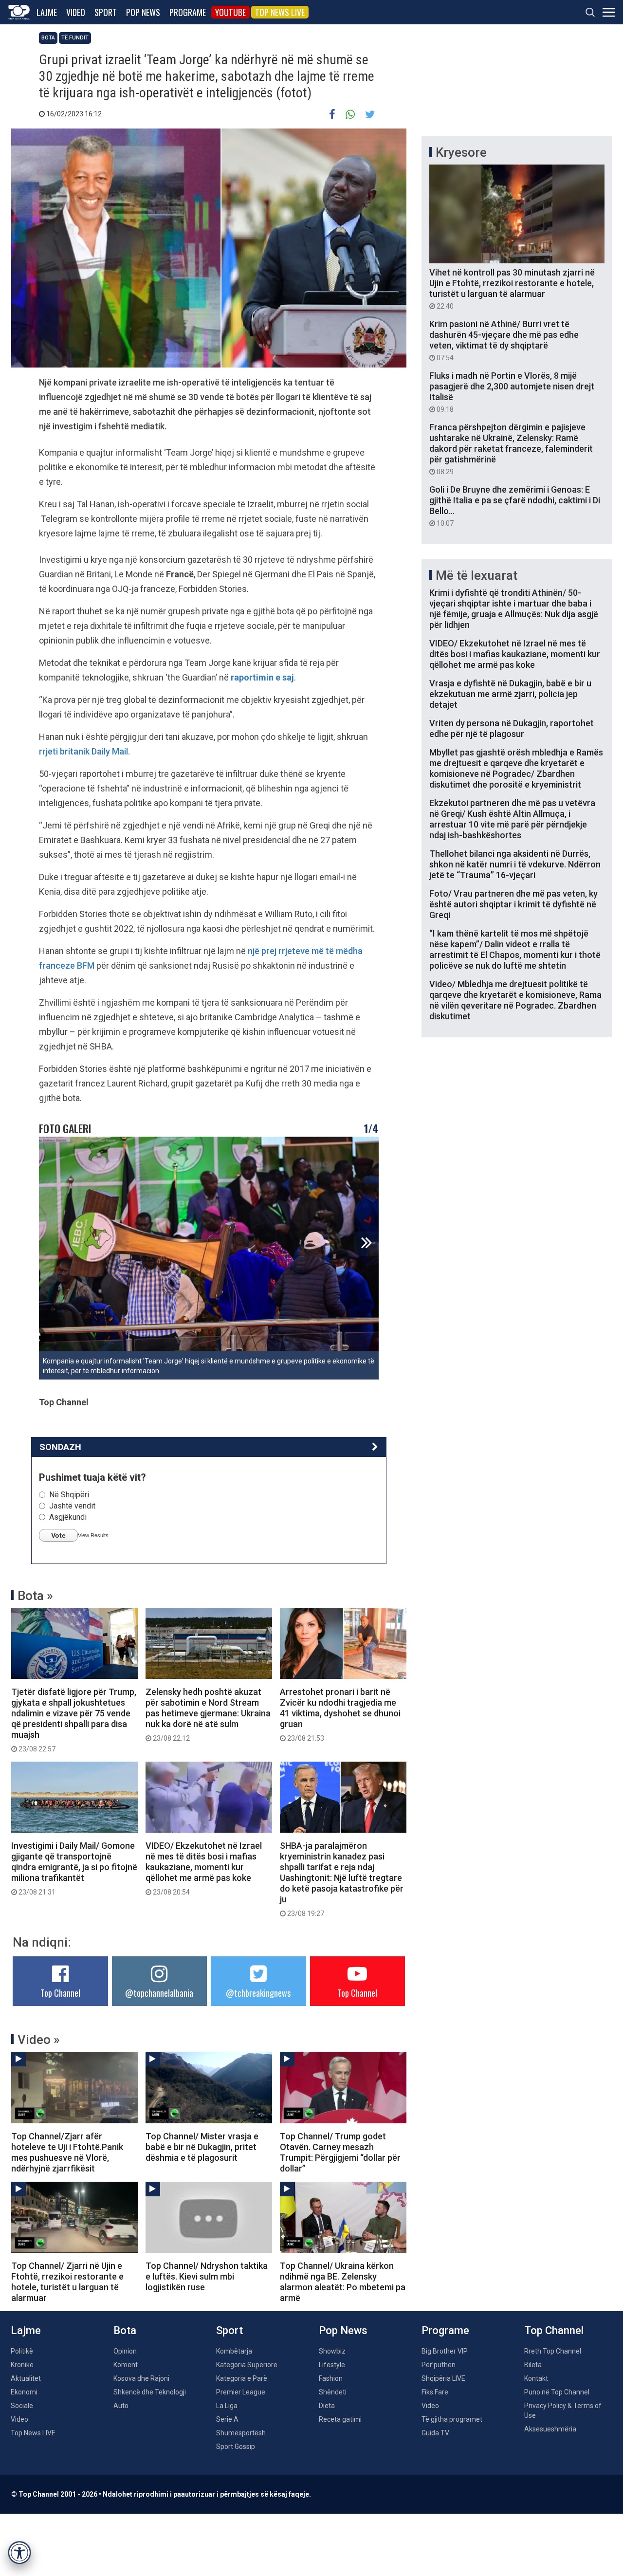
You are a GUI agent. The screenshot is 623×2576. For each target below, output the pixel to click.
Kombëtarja (234, 2351)
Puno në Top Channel (557, 2392)
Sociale (22, 2406)
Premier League (241, 2392)
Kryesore (461, 152)
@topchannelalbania (159, 1993)
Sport (106, 12)
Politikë (22, 2351)
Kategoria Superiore (247, 2365)
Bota (48, 38)
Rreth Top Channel (553, 2351)
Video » (39, 2040)
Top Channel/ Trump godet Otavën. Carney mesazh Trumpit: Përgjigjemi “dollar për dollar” (340, 2152)
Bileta (533, 2365)
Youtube (230, 12)
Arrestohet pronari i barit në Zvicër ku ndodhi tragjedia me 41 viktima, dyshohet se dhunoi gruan (340, 1714)
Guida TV (435, 2433)
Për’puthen (439, 2365)
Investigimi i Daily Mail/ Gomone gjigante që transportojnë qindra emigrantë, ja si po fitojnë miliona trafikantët (74, 1868)
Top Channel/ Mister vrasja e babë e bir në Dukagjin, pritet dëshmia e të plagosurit (202, 2147)
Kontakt (536, 2378)
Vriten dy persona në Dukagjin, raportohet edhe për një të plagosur (512, 728)
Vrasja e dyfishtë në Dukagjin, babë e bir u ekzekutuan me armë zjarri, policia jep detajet (510, 694)
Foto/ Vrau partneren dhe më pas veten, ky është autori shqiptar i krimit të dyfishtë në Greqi (513, 904)
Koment (126, 2365)
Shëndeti (333, 2392)
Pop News (143, 12)
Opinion (125, 2351)
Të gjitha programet (452, 2419)
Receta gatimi (340, 2419)
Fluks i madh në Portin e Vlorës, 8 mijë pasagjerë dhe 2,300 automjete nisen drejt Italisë (512, 392)
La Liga (227, 2406)
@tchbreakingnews (258, 1993)
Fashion (331, 2378)
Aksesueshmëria (550, 2429)
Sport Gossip (236, 2447)
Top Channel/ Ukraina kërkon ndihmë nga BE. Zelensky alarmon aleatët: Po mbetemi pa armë (343, 2282)
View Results (93, 1535)
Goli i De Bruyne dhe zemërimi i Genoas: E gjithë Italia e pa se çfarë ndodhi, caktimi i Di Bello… (515, 506)
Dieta (327, 2406)
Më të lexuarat (476, 575)
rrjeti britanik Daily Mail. (84, 751)
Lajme (47, 12)
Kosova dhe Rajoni (141, 2378)
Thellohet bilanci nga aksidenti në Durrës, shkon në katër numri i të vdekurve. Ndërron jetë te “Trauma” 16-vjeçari (515, 864)
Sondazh (60, 1447)
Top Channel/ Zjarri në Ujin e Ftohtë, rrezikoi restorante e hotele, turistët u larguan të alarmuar (67, 2282)
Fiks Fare (435, 2392)
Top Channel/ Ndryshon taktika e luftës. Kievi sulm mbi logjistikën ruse (207, 2276)
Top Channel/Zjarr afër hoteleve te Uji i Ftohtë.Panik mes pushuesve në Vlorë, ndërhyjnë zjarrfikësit (67, 2152)
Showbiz (332, 2351)
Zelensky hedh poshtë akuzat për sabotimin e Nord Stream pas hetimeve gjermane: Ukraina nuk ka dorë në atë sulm (208, 1714)
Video (76, 12)
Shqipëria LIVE (443, 2378)
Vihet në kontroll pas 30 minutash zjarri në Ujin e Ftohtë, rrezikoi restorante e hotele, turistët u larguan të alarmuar (512, 289)
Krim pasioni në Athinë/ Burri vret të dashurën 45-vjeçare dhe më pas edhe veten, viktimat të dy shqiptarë (504, 340)
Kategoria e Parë (242, 2378)
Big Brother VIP (445, 2351)
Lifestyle (332, 2365)
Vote (58, 1535)
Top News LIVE (280, 12)
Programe (188, 12)
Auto (121, 2406)
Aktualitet (26, 2378)
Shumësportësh (241, 2433)
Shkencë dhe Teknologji (150, 2392)
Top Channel (60, 1993)
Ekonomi (24, 2392)
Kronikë (22, 2365)
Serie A (227, 2419)
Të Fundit (75, 38)
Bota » (35, 1596)
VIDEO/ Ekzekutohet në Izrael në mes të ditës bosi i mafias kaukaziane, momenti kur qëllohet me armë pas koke (204, 1868)
